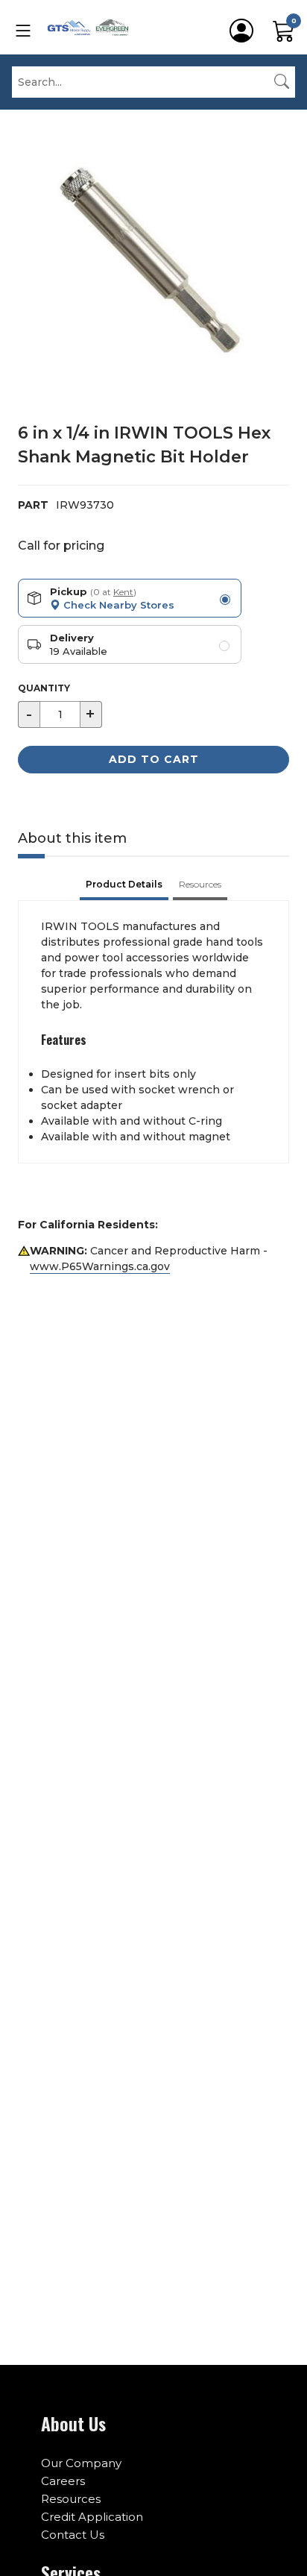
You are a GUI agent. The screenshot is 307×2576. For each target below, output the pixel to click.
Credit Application (92, 2517)
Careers (63, 2481)
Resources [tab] (200, 884)
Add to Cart (154, 759)
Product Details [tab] (124, 884)
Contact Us (73, 2535)
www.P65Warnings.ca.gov (100, 1266)
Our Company (81, 2463)
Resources (71, 2499)
